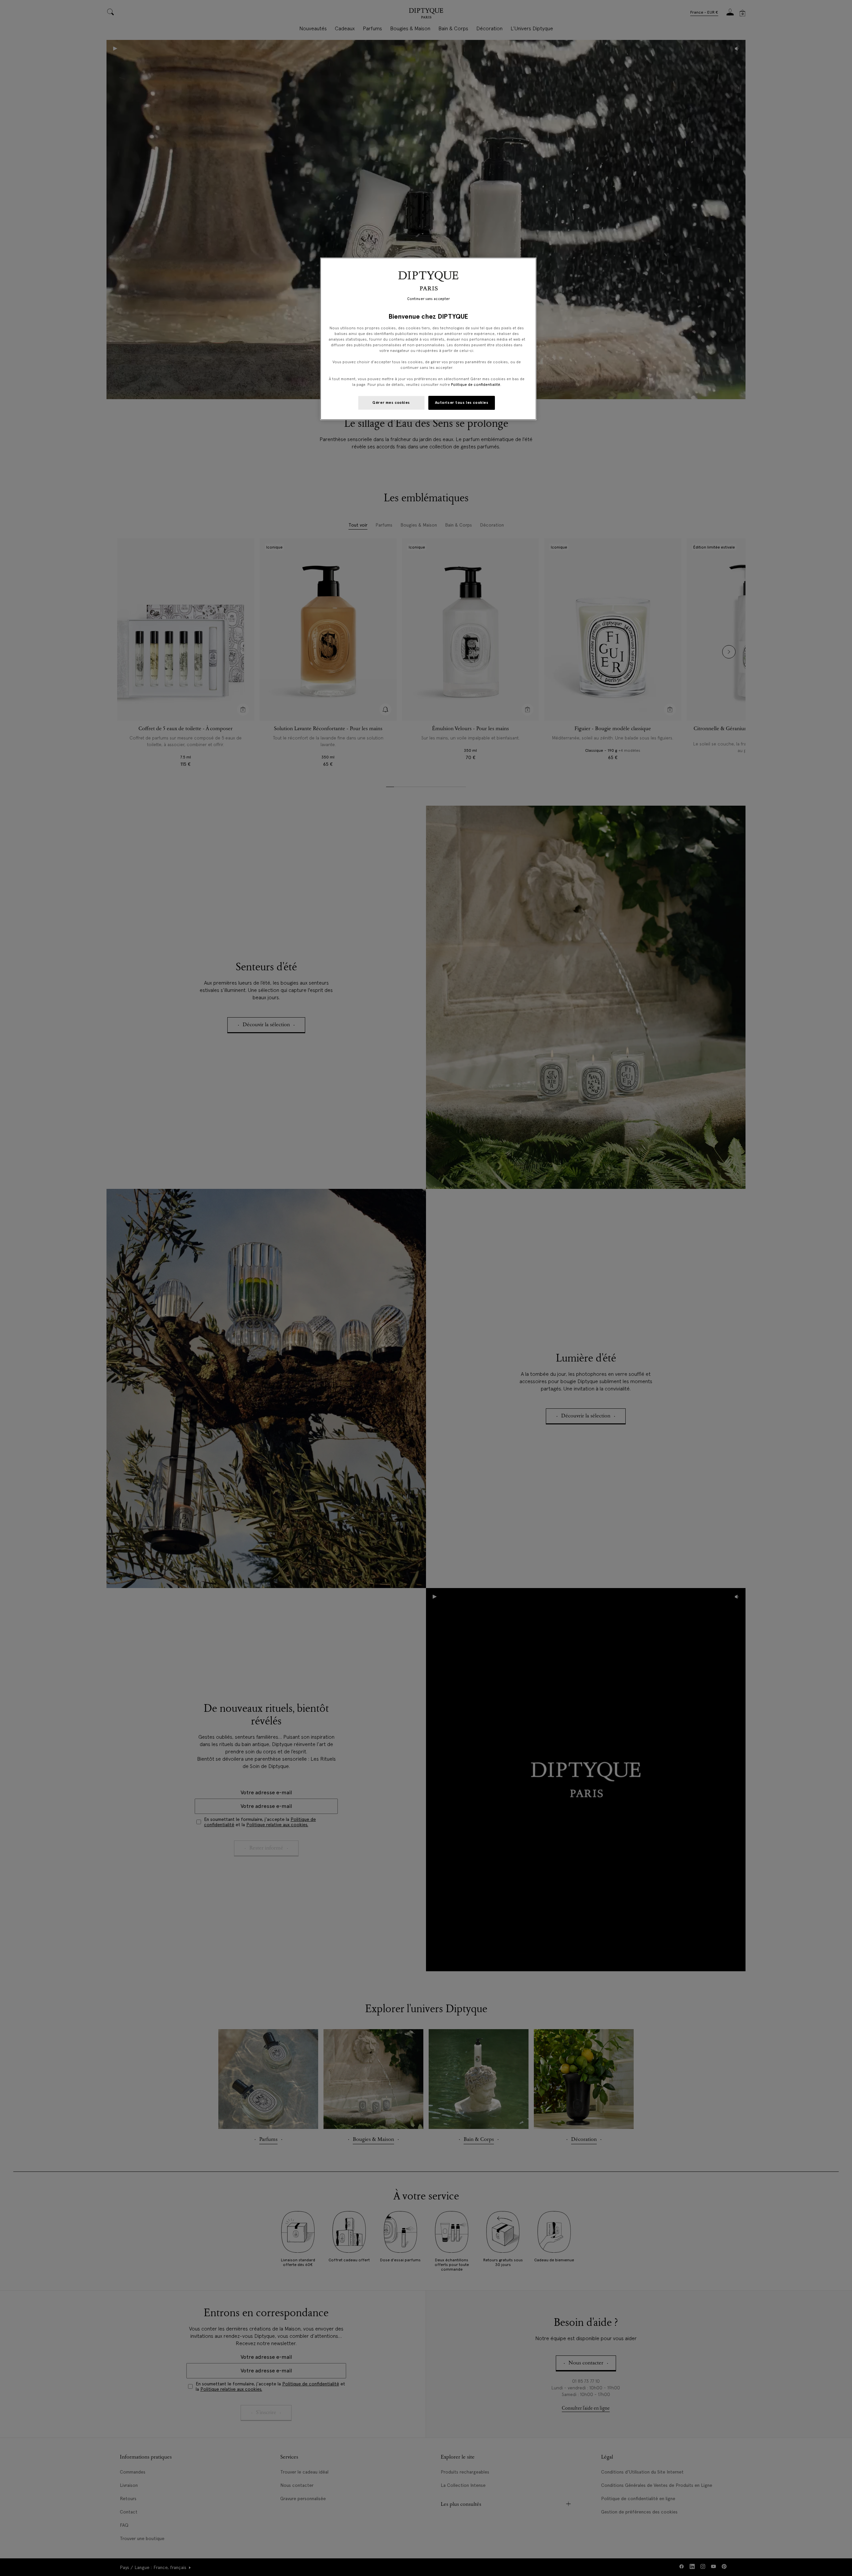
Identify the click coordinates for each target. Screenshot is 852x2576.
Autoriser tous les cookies (462, 402)
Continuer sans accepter (428, 299)
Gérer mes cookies (391, 402)
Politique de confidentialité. (476, 385)
